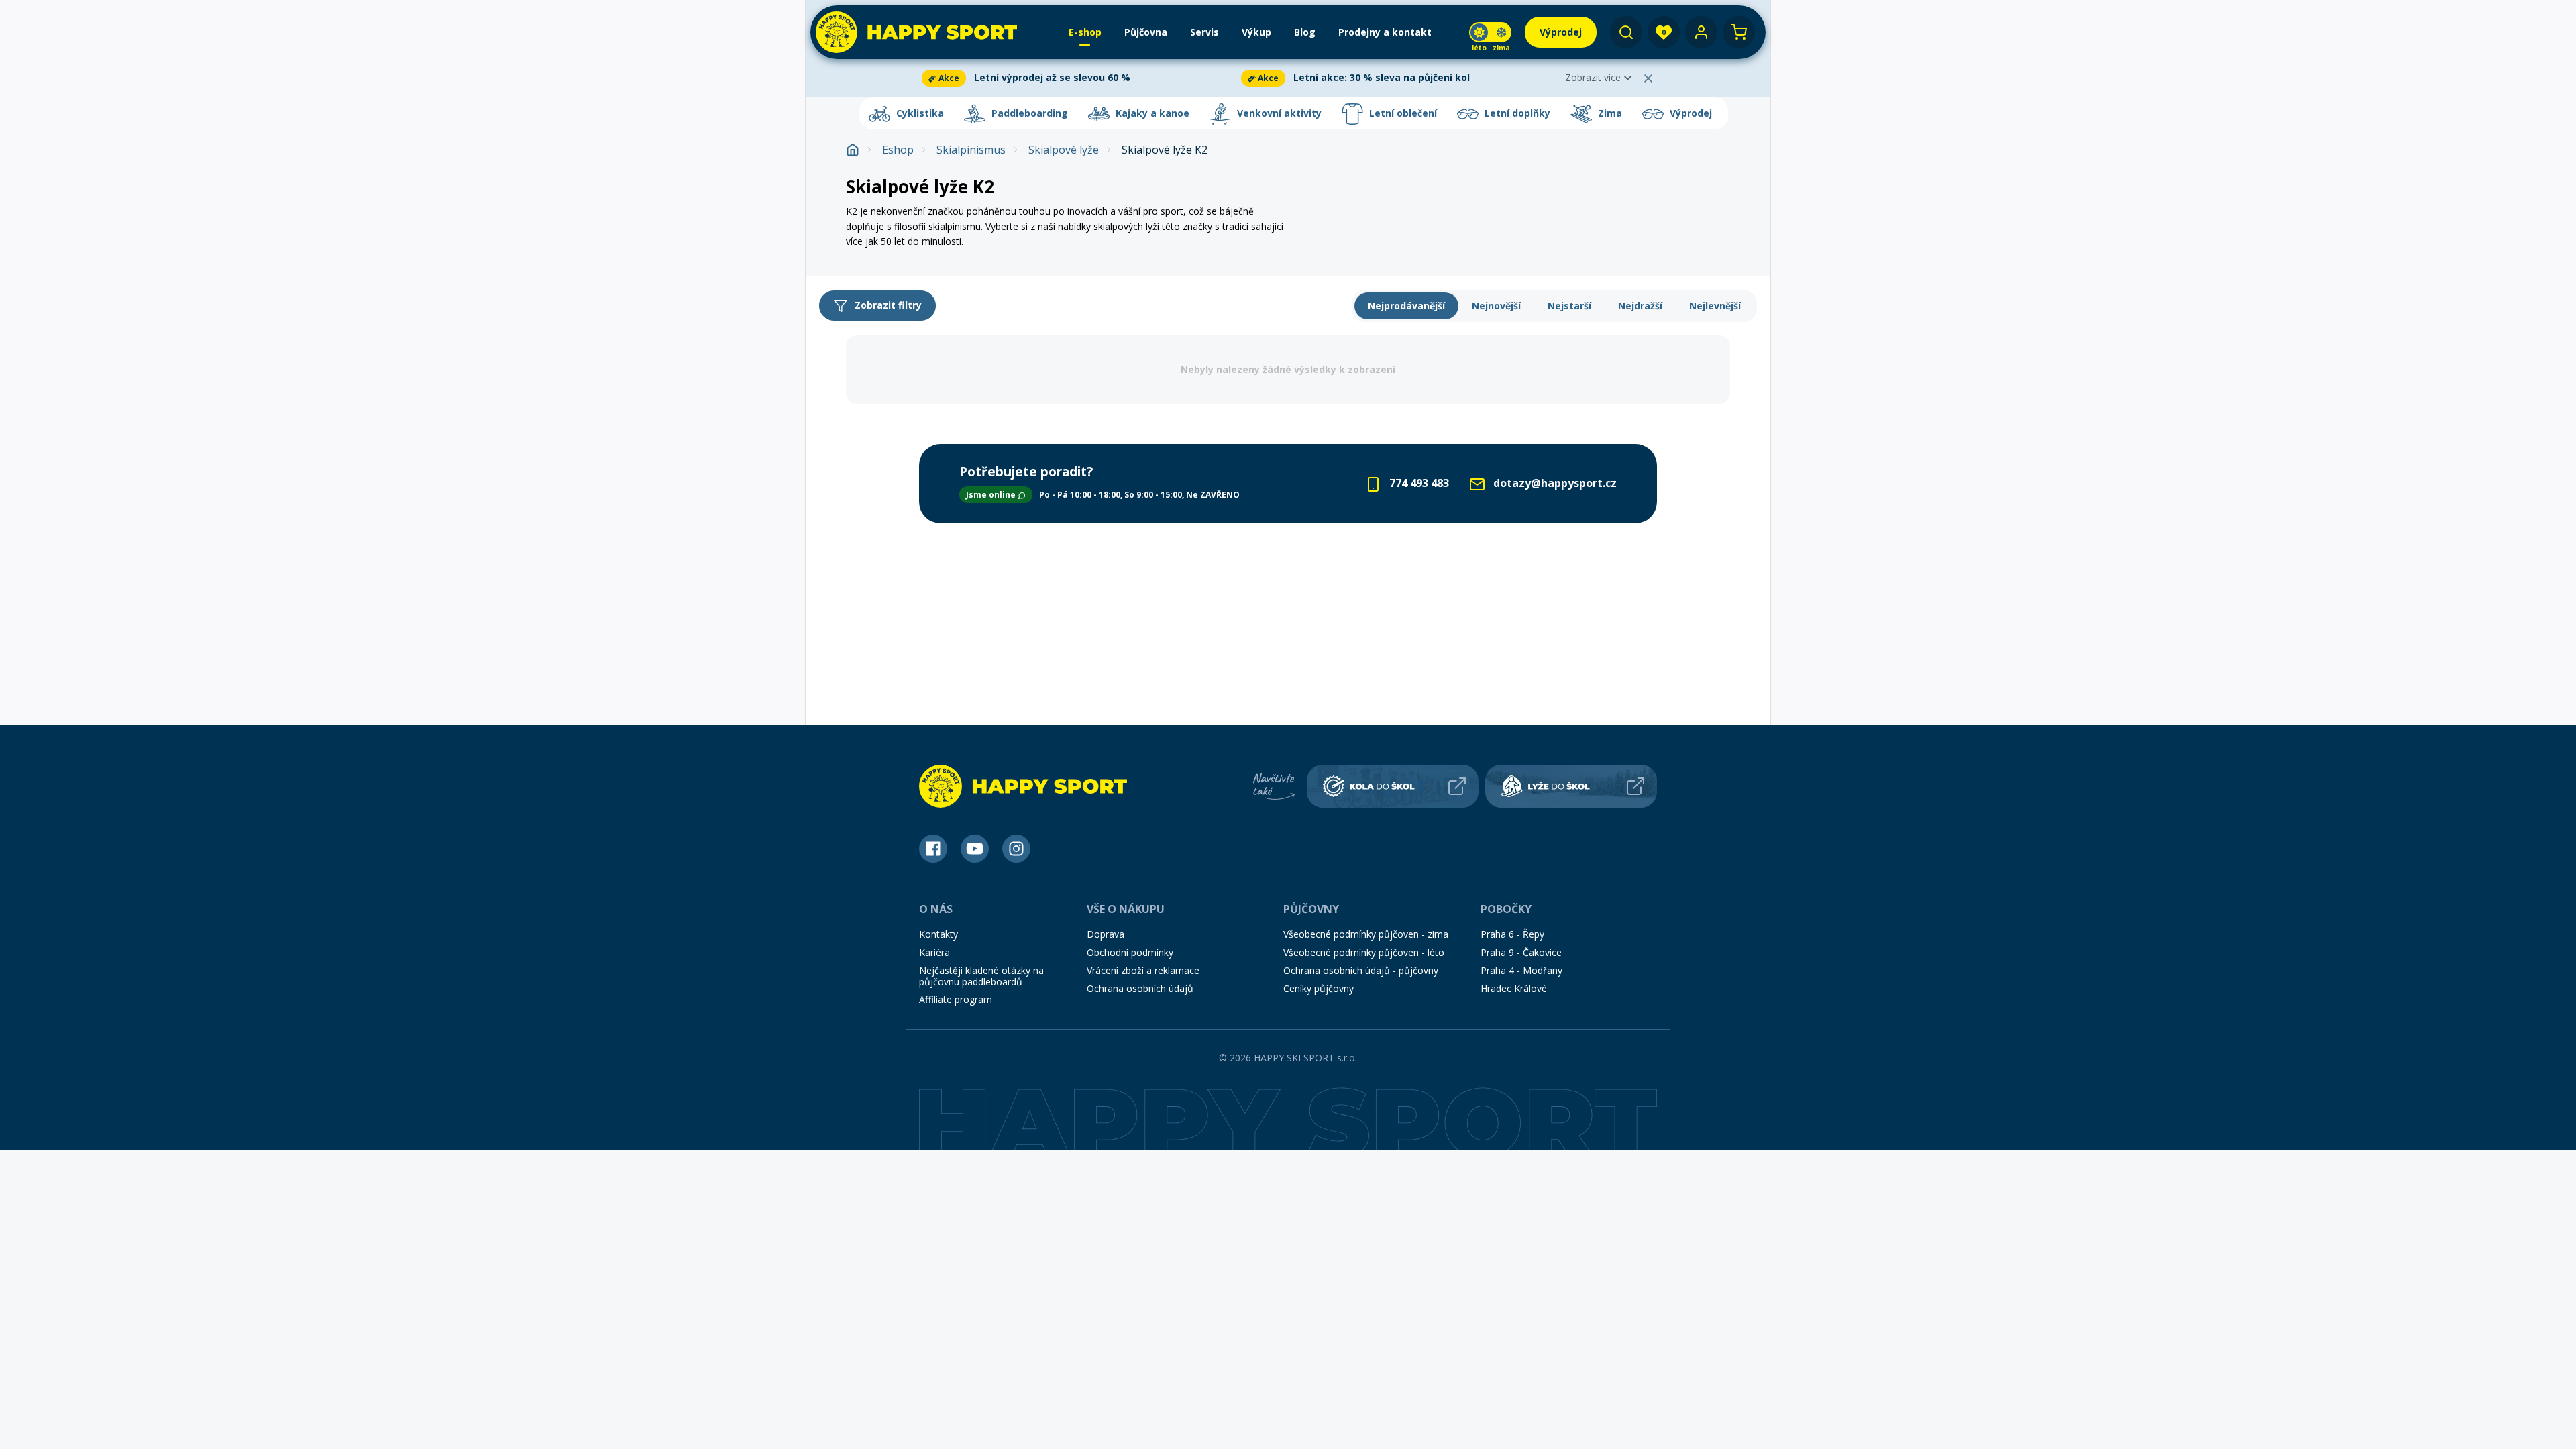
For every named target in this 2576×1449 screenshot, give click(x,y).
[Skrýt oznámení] (1648, 78)
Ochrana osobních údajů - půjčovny (1361, 970)
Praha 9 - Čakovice (1521, 952)
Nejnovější (1496, 306)
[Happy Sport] (916, 32)
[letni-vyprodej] (1522, 184)
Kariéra (934, 952)
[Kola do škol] (1393, 786)
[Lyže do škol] (1571, 786)
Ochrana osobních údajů (1140, 988)
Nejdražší (1640, 306)
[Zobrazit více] (1079, 78)
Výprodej (1689, 113)
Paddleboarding (1028, 113)
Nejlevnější (1715, 306)
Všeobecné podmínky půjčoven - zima (1366, 934)
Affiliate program (956, 999)
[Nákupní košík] (1739, 32)
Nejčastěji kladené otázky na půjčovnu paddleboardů (981, 976)
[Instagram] (1016, 849)
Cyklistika (919, 113)
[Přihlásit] (1701, 32)
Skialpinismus (971, 150)
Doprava (1106, 934)
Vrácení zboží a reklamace (1143, 970)
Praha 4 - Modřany (1521, 970)
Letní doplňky (1516, 113)
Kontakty (938, 934)
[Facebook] (933, 849)
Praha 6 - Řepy (1512, 934)
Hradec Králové (1514, 988)
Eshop (898, 150)
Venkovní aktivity (1278, 113)
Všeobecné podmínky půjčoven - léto (1364, 952)
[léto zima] (1490, 32)
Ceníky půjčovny (1319, 988)
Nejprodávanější (1406, 306)
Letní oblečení (1402, 113)
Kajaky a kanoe (1151, 113)
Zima (1609, 113)
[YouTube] (975, 849)
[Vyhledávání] (1626, 32)
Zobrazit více (1593, 77)
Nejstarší (1569, 306)
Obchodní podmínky (1130, 952)
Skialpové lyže (1064, 150)
